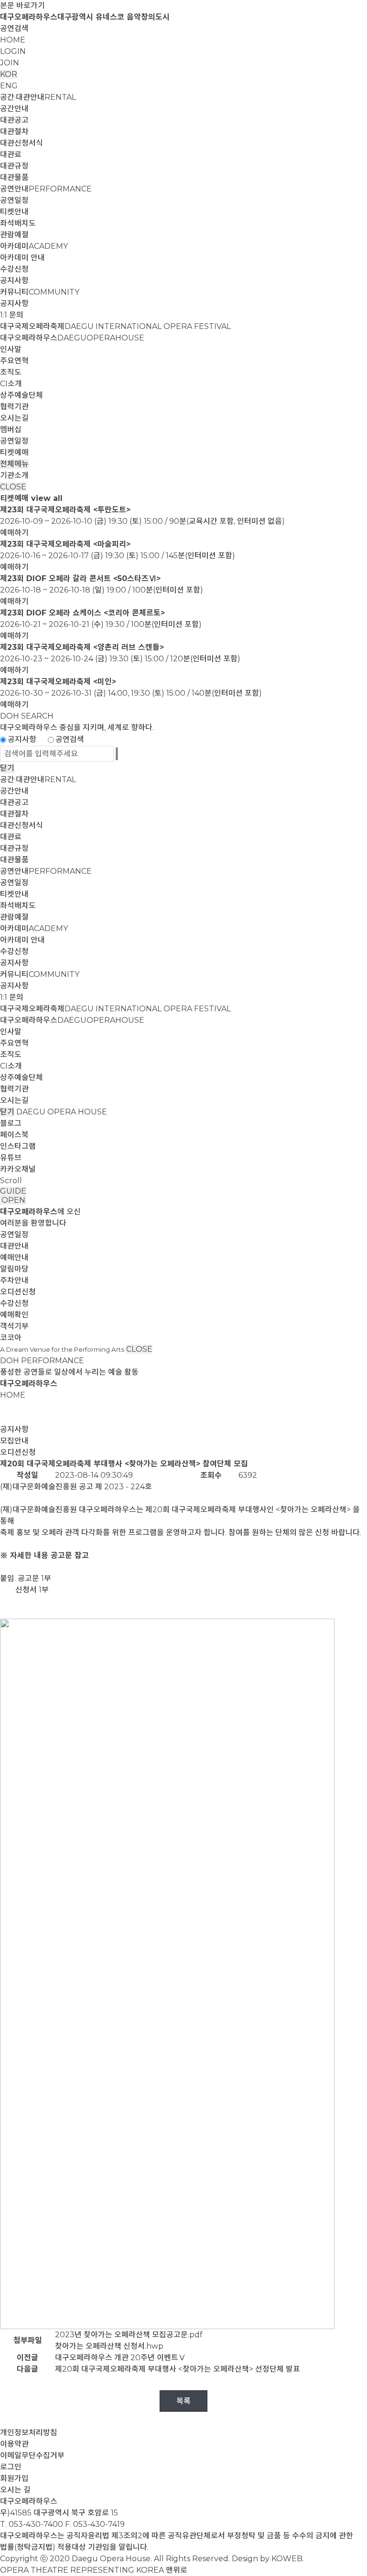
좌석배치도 (18, 223)
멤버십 (11, 429)
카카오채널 (18, 1169)
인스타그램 (18, 1146)
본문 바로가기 (22, 5)
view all (47, 498)
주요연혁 (14, 361)
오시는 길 (15, 2490)
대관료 (11, 154)
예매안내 (14, 1257)
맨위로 (177, 2570)
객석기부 (14, 1326)
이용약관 (14, 2444)
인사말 (11, 349)
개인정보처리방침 (29, 2433)
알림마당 (14, 1269)
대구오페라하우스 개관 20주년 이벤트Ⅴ (120, 2358)
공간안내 (14, 109)
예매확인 (14, 1315)
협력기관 (14, 407)
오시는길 (14, 418)
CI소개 (11, 384)
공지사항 (14, 281)
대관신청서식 (22, 143)
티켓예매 (14, 452)
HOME (13, 40)
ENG (9, 86)
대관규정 (14, 166)
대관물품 (14, 177)
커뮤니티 (40, 292)
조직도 (11, 372)
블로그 (11, 1123)
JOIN (10, 63)
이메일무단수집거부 (32, 2455)
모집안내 (14, 1441)
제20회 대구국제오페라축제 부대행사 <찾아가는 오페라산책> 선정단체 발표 (178, 2369)
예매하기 (14, 533)
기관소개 (14, 475)
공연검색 (14, 28)
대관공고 (14, 120)
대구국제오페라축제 (115, 326)
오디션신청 (18, 1292)
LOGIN (13, 51)
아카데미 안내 (22, 258)
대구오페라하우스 (72, 338)
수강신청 (14, 269)
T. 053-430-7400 (32, 2524)
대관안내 (14, 1246)
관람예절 (14, 235)
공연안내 (46, 189)
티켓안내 (14, 212)
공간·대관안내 (38, 97)
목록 (183, 2401)
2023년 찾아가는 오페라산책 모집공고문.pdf (129, 2335)
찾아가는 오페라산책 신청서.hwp (109, 2346)
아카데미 (34, 246)
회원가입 (14, 2478)
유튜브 (11, 1158)
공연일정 (14, 200)
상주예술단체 (22, 395)
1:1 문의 (12, 315)
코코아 (11, 1338)
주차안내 (14, 1280)
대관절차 (14, 132)
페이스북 (14, 1135)
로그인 (11, 2467)
